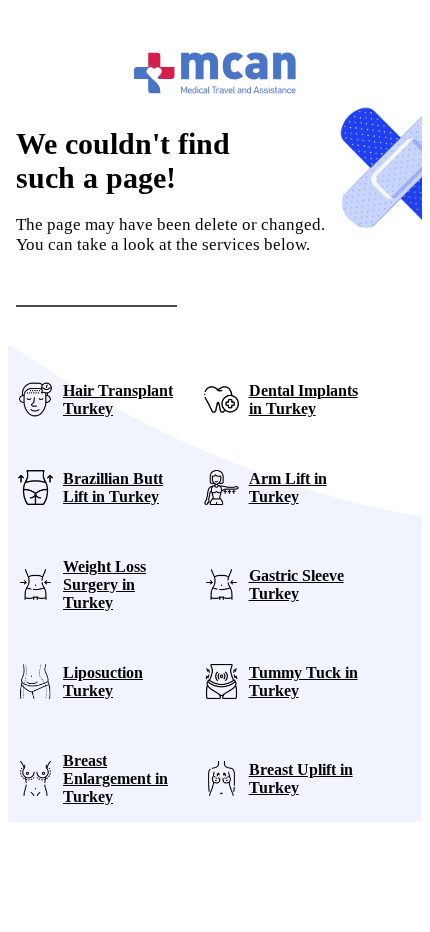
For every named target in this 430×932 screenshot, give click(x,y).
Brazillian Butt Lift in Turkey (113, 487)
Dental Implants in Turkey (303, 399)
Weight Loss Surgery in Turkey (104, 584)
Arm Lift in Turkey (288, 487)
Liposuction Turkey (103, 681)
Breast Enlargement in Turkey (115, 778)
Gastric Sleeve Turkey (296, 584)
